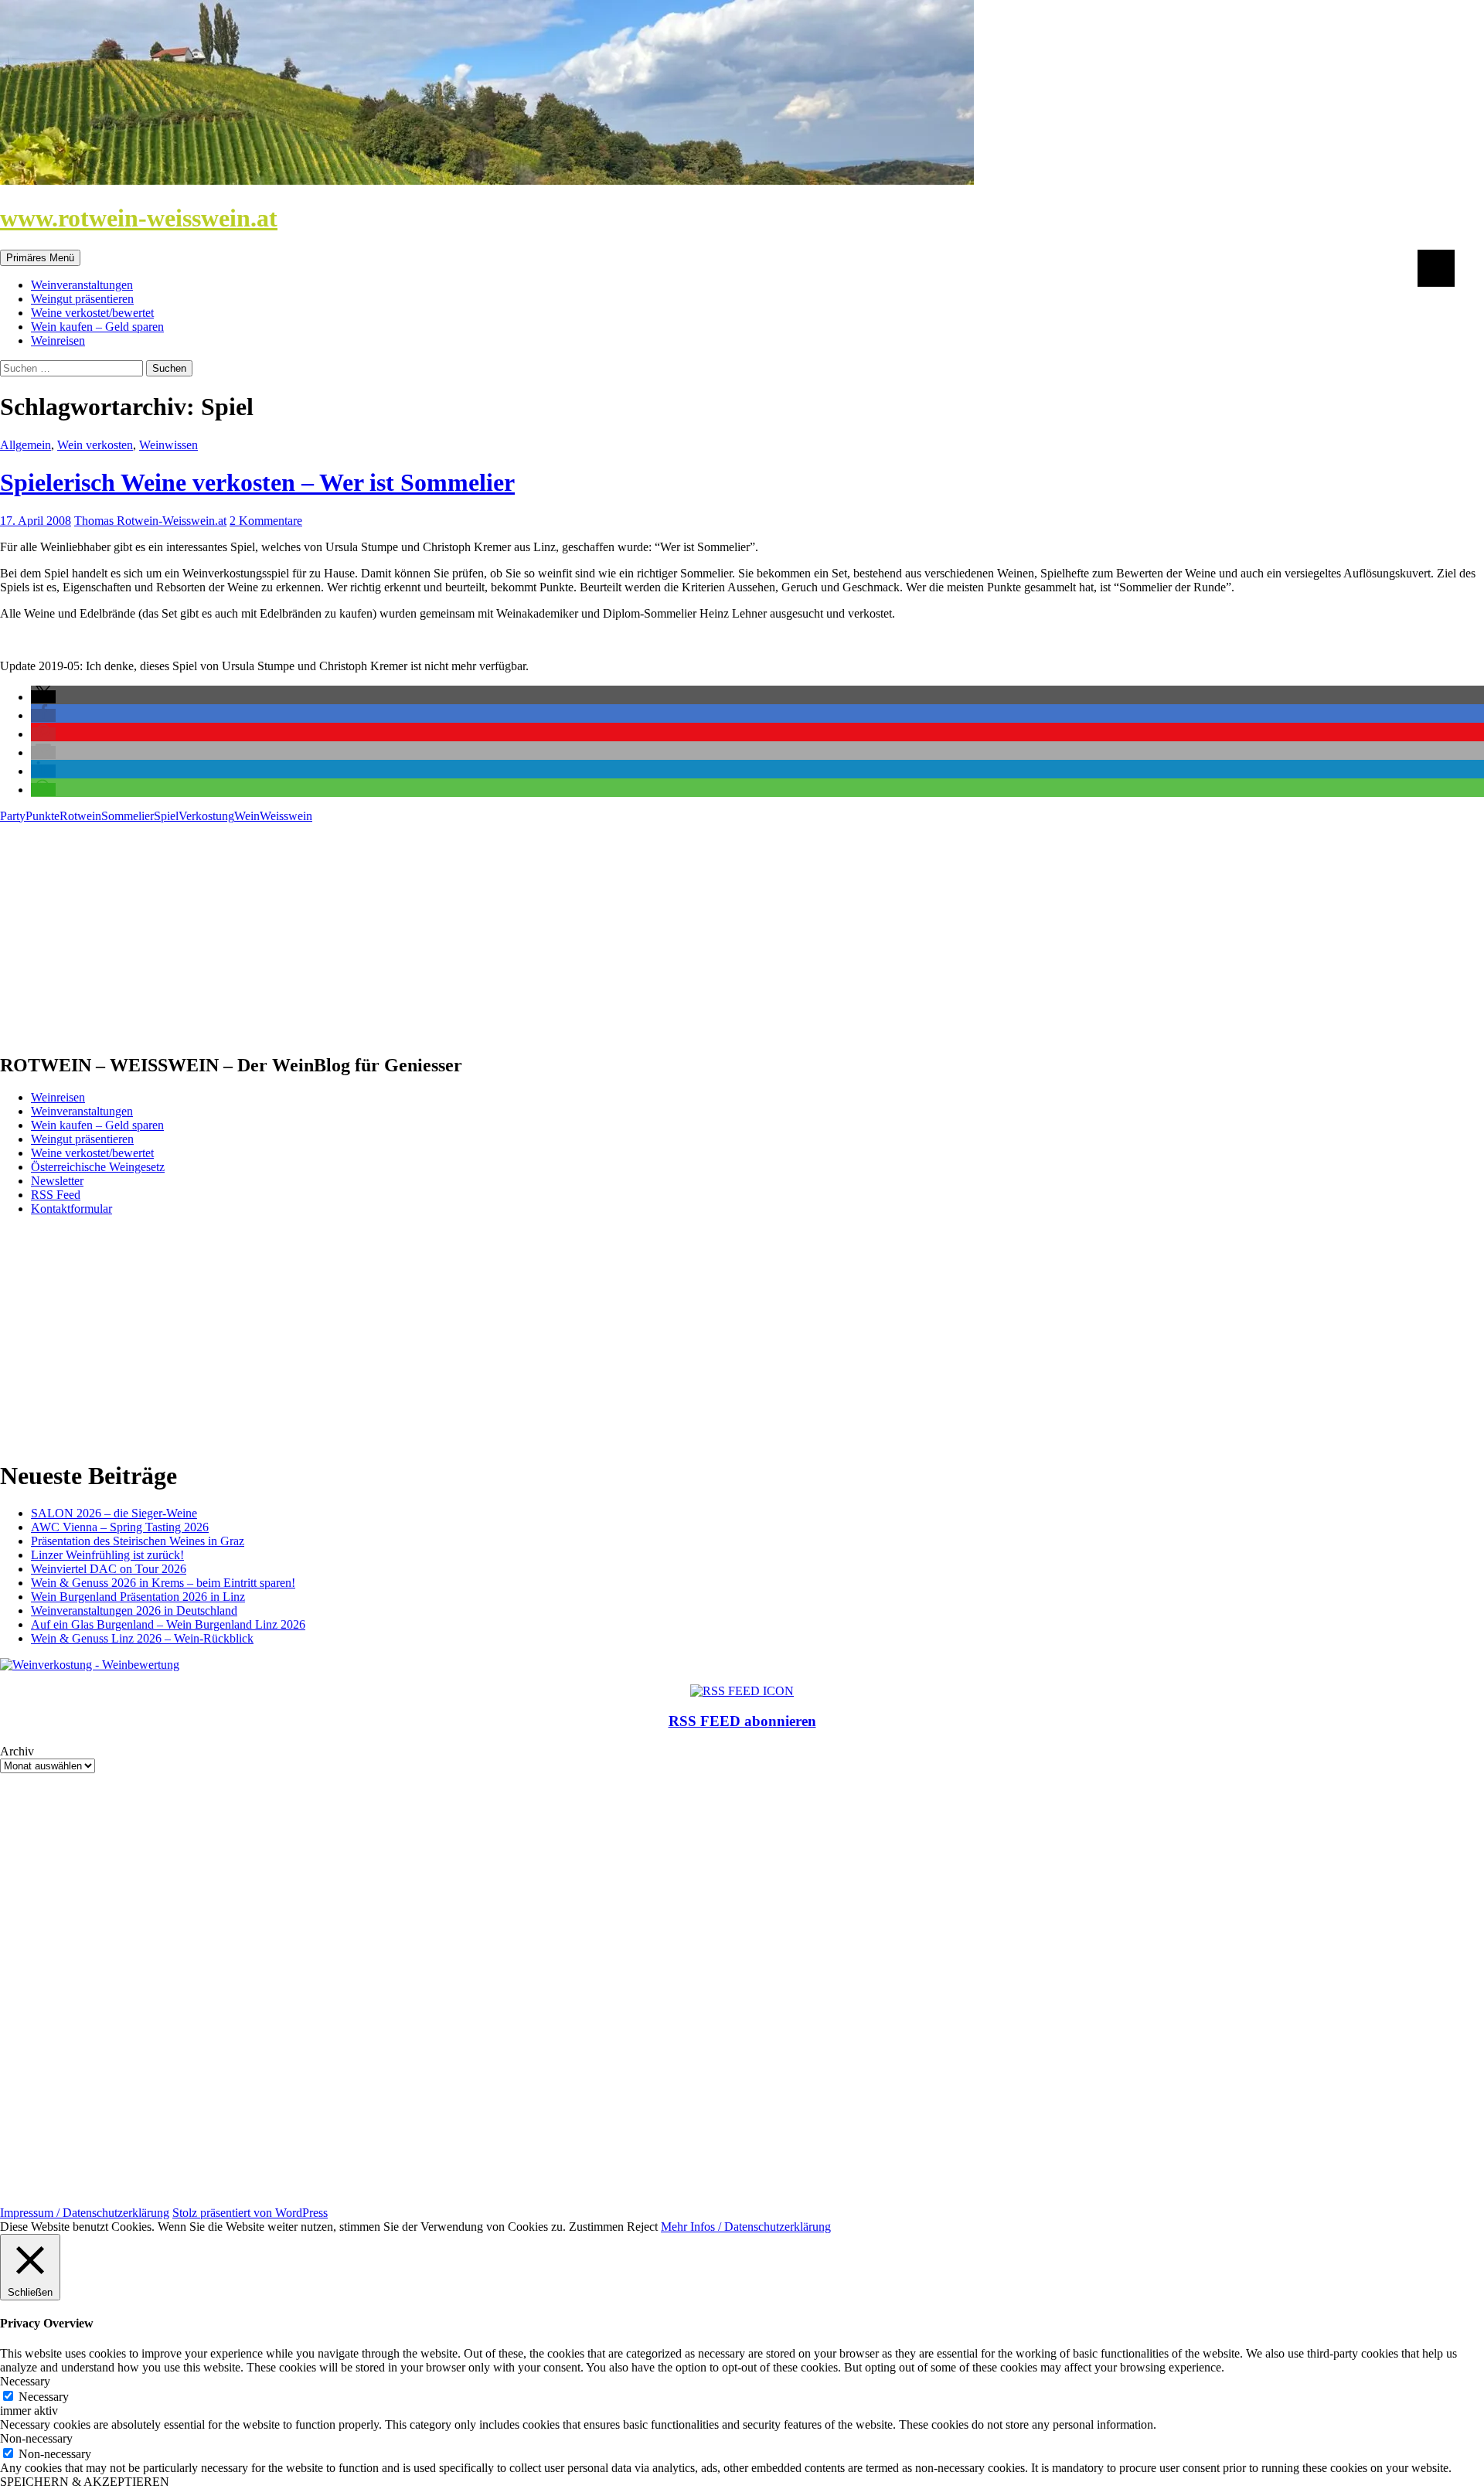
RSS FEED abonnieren (742, 1721)
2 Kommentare (266, 521)
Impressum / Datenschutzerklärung (85, 2213)
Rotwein (80, 816)
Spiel (166, 816)
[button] (43, 697)
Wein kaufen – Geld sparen (97, 327)
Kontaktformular (71, 1209)
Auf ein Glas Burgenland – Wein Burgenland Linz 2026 (168, 1624)
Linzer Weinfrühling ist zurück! (107, 1555)
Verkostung (206, 816)
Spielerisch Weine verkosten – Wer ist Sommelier (257, 482)
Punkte (43, 816)
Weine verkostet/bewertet (92, 313)
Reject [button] (642, 2227)
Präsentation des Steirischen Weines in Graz (138, 1541)
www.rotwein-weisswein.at (139, 218)
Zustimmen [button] (596, 2227)
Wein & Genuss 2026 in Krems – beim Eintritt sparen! (163, 1583)
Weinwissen (168, 445)
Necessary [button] (25, 2381)
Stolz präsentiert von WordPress (250, 2213)
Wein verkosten (95, 445)
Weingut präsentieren (82, 299)
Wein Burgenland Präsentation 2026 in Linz (138, 1597)
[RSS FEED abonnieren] (742, 1691)
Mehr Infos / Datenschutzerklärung (746, 2227)
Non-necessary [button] (36, 2438)
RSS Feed (56, 1195)
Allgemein (26, 445)
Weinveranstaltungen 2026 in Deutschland (134, 1611)
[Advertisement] (464, 931)
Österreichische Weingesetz (98, 1167)
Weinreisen (58, 340)
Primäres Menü (40, 258)
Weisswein (286, 816)
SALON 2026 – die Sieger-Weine (114, 1513)
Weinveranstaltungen (82, 285)
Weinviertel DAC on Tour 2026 (109, 1569)
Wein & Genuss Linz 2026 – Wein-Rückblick (142, 1638)
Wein (247, 816)
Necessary (44, 2397)
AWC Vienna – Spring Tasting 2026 (120, 1527)
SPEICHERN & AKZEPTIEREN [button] (85, 2482)
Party (13, 816)
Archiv (17, 1751)
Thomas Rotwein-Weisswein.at (150, 521)
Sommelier (128, 816)
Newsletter (57, 1181)
